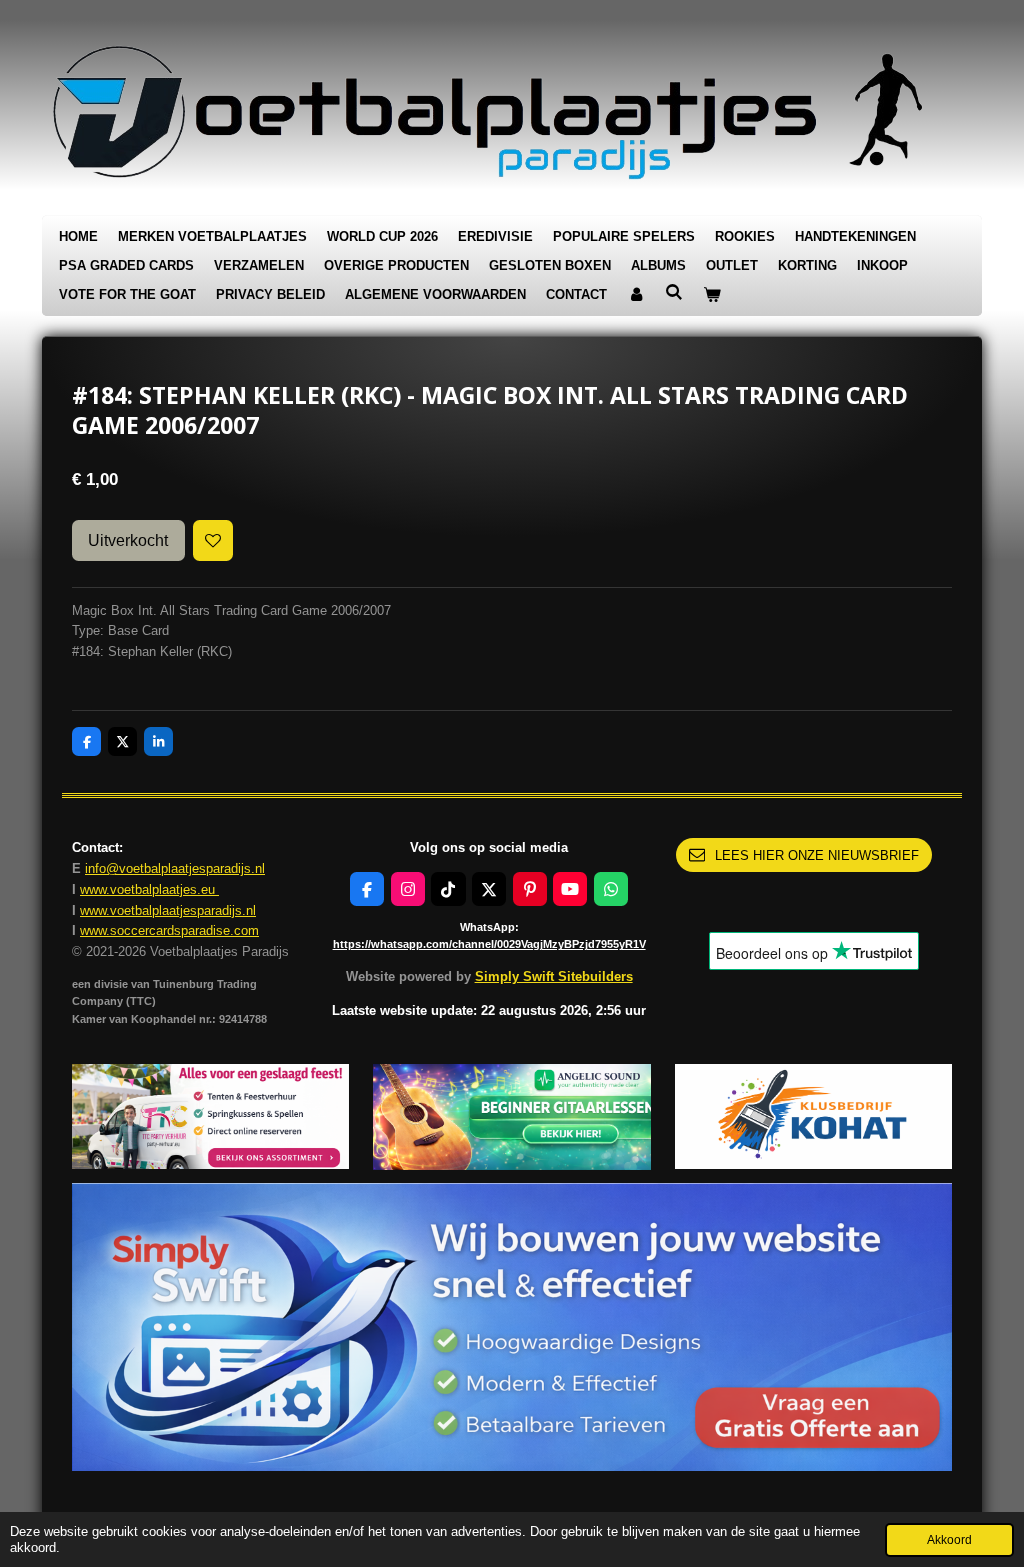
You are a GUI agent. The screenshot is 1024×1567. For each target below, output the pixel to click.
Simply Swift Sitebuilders (554, 976)
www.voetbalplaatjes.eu (149, 889)
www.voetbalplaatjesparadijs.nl (168, 910)
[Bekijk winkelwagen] (712, 295)
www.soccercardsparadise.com (169, 930)
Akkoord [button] (949, 1539)
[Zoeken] (674, 292)
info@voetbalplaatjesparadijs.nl (175, 868)
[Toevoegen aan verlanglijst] (213, 540)
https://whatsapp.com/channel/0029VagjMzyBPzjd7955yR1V (489, 944)
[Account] (636, 295)
